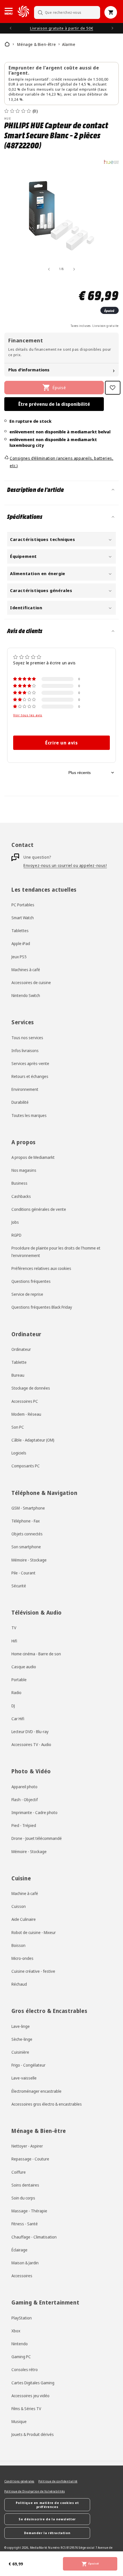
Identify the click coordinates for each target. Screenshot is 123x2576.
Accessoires (22, 2276)
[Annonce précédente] (11, 28)
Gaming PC (21, 2357)
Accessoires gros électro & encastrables (47, 2104)
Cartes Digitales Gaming (33, 2383)
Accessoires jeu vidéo (30, 2396)
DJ (13, 1706)
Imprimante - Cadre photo (34, 1812)
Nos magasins (24, 1170)
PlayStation (22, 2318)
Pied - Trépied (24, 1825)
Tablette (19, 1362)
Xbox (16, 2331)
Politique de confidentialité (58, 2481)
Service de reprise (27, 1294)
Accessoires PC (25, 1401)
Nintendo (20, 2344)
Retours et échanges (30, 1076)
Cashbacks (21, 1196)
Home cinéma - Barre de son (36, 1654)
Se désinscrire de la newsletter (47, 2519)
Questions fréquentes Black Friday (42, 1307)
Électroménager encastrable (36, 2091)
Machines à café (26, 970)
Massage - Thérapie (29, 2211)
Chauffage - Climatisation (34, 2237)
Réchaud (19, 1984)
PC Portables (23, 905)
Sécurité (19, 1586)
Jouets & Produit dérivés (33, 2434)
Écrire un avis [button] (61, 743)
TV (14, 1628)
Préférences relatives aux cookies (41, 1268)
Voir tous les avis (28, 715)
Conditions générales (19, 2481)
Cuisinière (20, 2052)
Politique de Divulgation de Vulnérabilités (34, 2491)
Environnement (25, 1089)
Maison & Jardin (25, 2263)
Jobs (15, 1222)
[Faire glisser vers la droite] (74, 269)
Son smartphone (26, 1547)
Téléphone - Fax (26, 1521)
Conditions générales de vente (39, 1209)
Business (19, 1183)
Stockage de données (31, 1388)
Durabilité (20, 1102)
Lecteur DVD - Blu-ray (30, 1732)
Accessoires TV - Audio (31, 1744)
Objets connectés (27, 1534)
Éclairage (19, 2250)
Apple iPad (21, 943)
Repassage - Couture (30, 2159)
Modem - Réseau (26, 1414)
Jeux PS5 (19, 957)
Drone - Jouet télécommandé (37, 1838)
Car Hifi (18, 1719)
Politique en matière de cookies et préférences (47, 2505)
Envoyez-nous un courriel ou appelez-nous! (65, 865)
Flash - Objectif (25, 1800)
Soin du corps (23, 2198)
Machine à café (25, 1893)
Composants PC (26, 1466)
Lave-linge (21, 2026)
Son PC (18, 1427)
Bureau (18, 1375)
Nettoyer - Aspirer (27, 2146)
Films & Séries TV (26, 2409)
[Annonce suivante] (112, 28)
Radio (16, 1693)
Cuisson (19, 1906)
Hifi (14, 1641)
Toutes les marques (29, 1115)
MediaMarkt (39, 2548)
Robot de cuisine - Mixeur (34, 1932)
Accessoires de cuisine (31, 983)
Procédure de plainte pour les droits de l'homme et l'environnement (56, 1252)
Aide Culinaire (24, 1919)
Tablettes (20, 931)
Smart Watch (23, 918)
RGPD (16, 1235)
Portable (19, 1680)
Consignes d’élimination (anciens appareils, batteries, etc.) (61, 462)
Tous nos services (27, 1038)
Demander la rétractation (47, 2533)
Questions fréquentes (31, 1281)
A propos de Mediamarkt (33, 1157)
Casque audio (24, 1667)
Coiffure (19, 2172)
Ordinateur (21, 1349)
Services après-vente (30, 1063)
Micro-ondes (22, 1958)
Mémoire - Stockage (29, 1560)
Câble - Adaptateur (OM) (33, 1440)
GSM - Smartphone (28, 1508)
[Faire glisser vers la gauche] (49, 269)
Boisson (18, 1945)
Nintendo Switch (26, 995)
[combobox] (67, 12)
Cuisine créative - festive (33, 1971)
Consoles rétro (25, 2370)
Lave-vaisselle (24, 2078)
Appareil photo (24, 1787)
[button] (9, 11)
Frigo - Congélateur (28, 2065)
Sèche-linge (22, 2039)
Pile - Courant (23, 1573)
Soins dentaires (25, 2185)
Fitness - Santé (25, 2224)
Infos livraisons (25, 1051)
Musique (19, 2421)
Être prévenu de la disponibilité (54, 404)
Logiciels (19, 1453)
